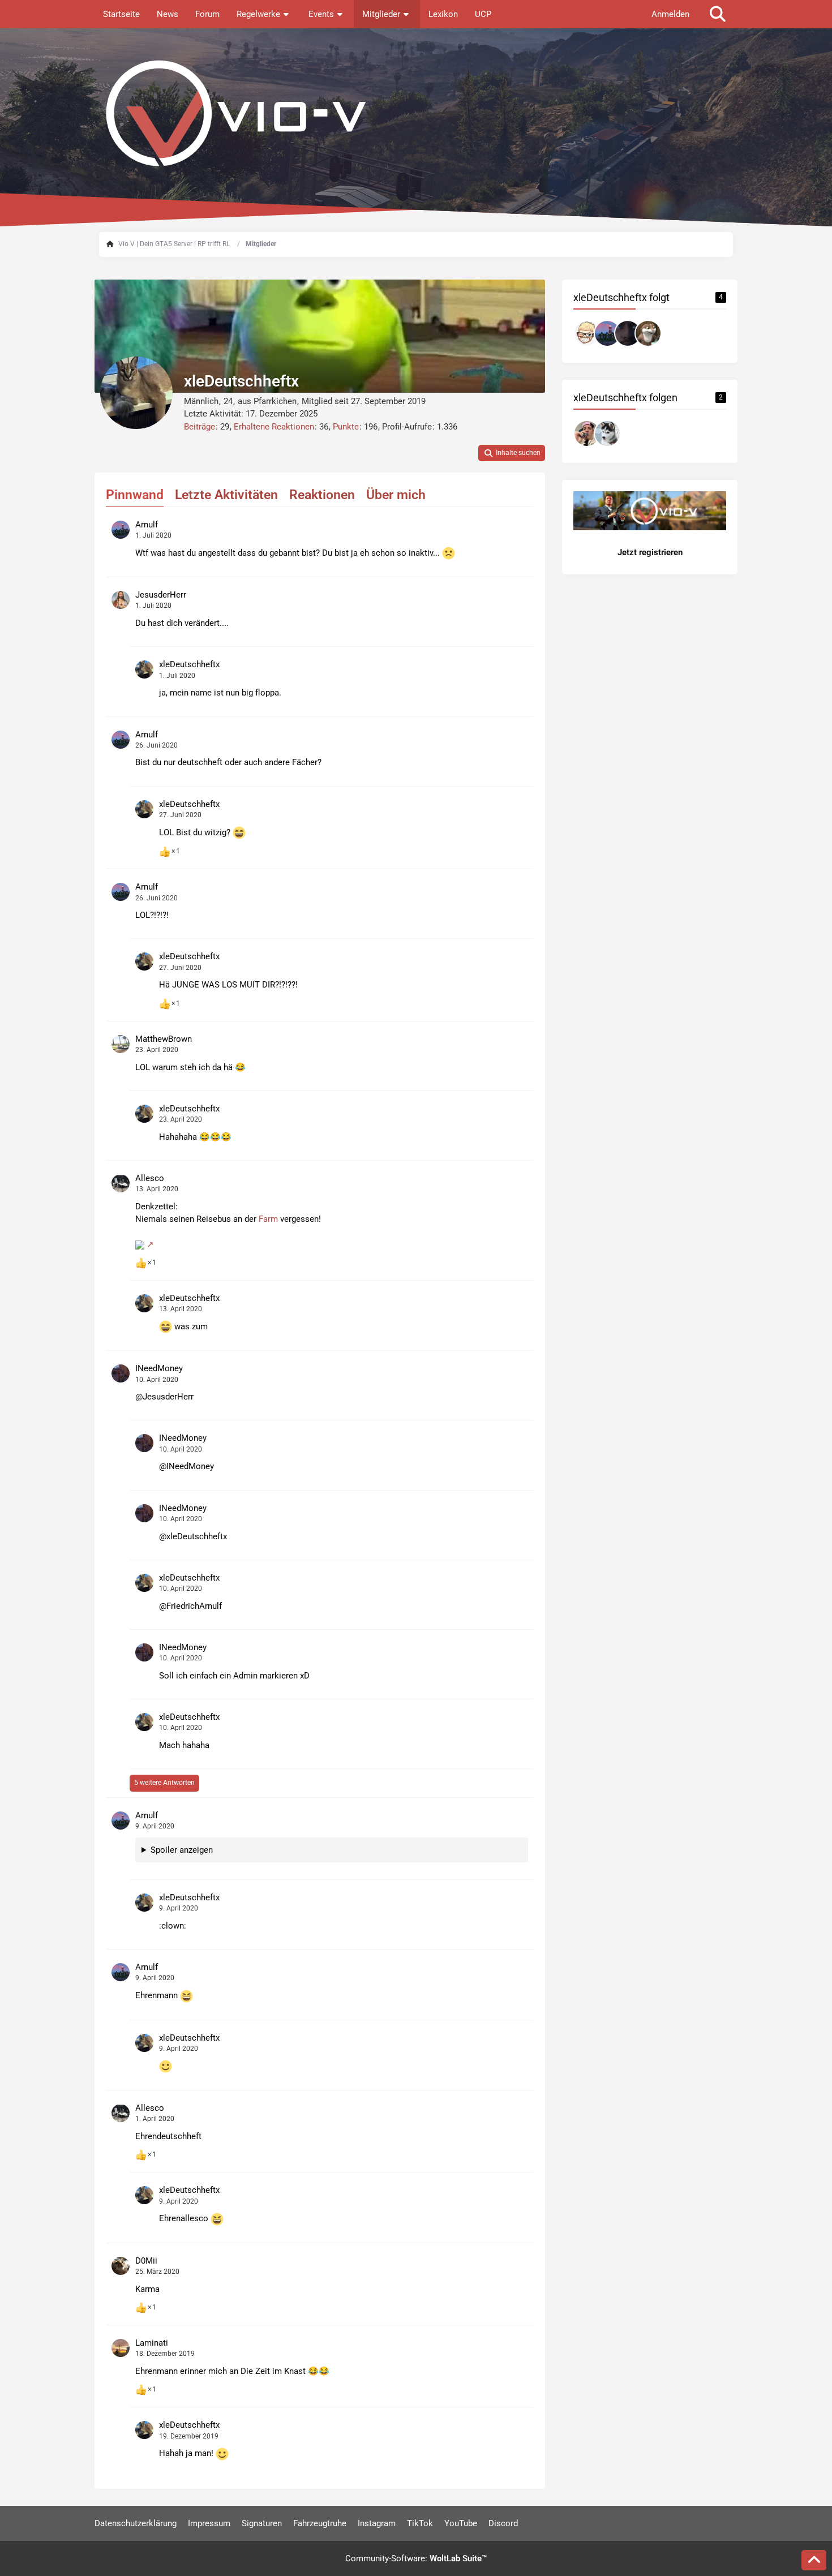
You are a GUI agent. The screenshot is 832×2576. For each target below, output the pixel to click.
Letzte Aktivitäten (226, 495)
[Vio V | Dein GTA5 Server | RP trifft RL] (416, 113)
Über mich (396, 495)
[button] (512, 453)
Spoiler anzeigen (182, 1850)
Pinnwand (135, 495)
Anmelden (670, 14)
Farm (268, 1219)
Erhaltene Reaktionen (274, 427)
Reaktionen (322, 495)
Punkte (346, 427)
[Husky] (607, 433)
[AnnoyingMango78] (587, 433)
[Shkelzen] (628, 333)
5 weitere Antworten (164, 1783)
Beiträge (200, 427)
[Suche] (718, 14)
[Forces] (587, 333)
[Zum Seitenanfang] (814, 2560)
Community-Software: (416, 2558)
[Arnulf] (607, 333)
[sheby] (648, 333)
